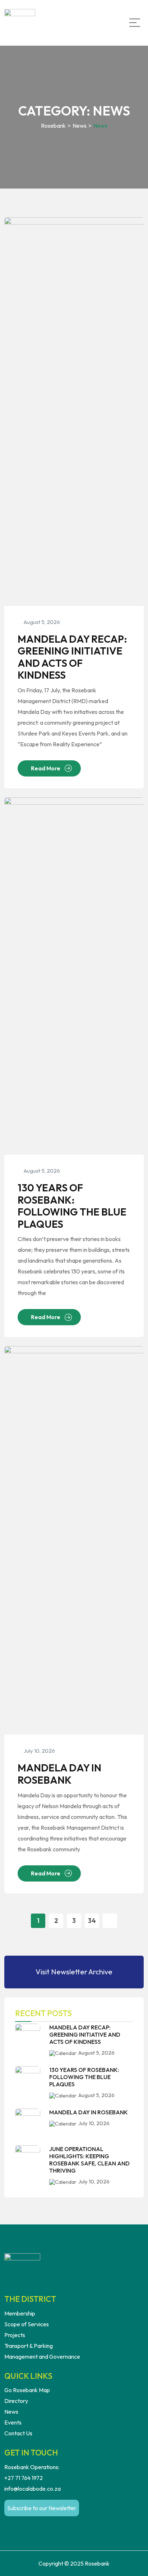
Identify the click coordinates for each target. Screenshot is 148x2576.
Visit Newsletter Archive (74, 1972)
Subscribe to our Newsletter (42, 2508)
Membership (20, 2313)
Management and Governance (42, 2357)
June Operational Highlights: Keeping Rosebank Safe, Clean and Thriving (89, 2160)
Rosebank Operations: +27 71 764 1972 (32, 2472)
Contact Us (18, 2433)
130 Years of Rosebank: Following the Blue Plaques (72, 1206)
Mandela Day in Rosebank (59, 1774)
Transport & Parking (29, 2346)
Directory (16, 2401)
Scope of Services (27, 2324)
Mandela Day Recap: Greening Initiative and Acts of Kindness (72, 657)
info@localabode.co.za (33, 2489)
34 (92, 1921)
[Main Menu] (135, 23)
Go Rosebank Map (27, 2390)
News (11, 2412)
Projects (15, 2335)
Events (13, 2422)
